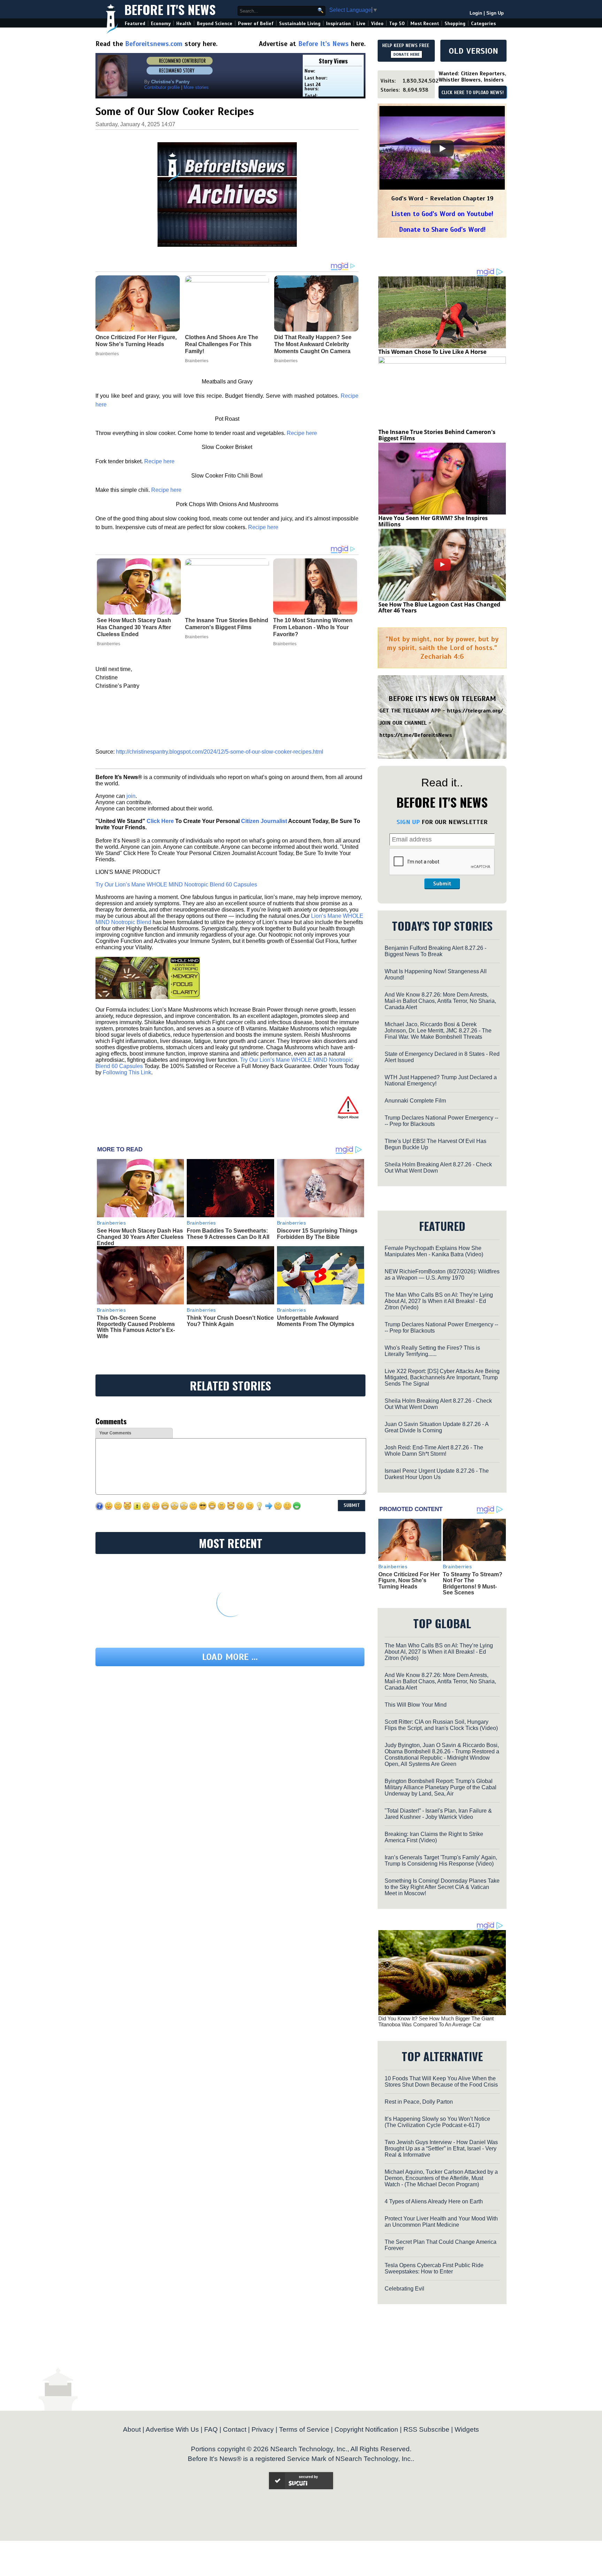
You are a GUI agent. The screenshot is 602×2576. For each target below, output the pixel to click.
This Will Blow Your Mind (416, 1705)
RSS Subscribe (426, 2429)
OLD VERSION (473, 51)
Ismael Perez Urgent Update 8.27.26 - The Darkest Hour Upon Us (437, 1474)
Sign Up (495, 13)
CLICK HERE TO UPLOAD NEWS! (473, 93)
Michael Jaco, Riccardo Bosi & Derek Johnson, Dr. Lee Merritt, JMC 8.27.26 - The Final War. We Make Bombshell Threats (438, 1031)
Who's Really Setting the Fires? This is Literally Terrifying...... (432, 1351)
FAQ (211, 2429)
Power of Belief (256, 24)
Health (184, 24)
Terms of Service (304, 2429)
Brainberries (109, 644)
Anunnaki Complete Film (415, 1101)
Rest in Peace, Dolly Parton (419, 2102)
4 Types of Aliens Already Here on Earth (434, 2201)
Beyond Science (215, 24)
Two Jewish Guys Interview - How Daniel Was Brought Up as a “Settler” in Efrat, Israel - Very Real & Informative (441, 2148)
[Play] (442, 148)
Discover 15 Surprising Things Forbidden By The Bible (317, 1234)
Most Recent (425, 24)
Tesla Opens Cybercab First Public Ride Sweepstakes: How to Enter (434, 2268)
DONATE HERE (406, 54)
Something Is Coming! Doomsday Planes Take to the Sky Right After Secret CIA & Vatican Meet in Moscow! (442, 1887)
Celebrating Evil (404, 2289)
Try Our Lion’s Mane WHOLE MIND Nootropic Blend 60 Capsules (176, 885)
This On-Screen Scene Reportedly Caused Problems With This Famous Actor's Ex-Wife (136, 1327)
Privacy (263, 2429)
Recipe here (302, 433)
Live (361, 24)
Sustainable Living (300, 24)
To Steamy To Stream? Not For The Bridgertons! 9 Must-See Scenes (473, 1584)
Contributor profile (162, 87)
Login (476, 13)
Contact (235, 2429)
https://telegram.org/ (475, 711)
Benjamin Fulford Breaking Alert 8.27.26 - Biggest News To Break (435, 951)
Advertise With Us (172, 2429)
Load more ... (230, 1657)
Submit (442, 884)
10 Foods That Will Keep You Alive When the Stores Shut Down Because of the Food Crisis (441, 2082)
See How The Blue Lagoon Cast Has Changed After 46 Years (439, 608)
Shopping (455, 24)
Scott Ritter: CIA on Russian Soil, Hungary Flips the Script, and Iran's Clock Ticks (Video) (441, 1725)
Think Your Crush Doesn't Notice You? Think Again (230, 1321)
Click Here (160, 821)
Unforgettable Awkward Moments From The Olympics (316, 1321)
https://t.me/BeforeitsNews (416, 735)
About (132, 2429)
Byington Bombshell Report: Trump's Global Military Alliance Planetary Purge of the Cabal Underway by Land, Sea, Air (441, 1787)
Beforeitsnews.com (154, 44)
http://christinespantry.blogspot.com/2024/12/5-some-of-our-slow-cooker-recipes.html (220, 752)
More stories (196, 87)
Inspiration (338, 24)
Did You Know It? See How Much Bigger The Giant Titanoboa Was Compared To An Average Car (436, 2021)
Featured (135, 24)
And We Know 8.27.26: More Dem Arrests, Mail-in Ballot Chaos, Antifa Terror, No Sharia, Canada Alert (440, 1001)
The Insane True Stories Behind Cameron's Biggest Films (227, 624)
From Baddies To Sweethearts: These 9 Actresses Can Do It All (228, 1234)
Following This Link (127, 1072)
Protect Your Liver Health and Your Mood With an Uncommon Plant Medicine (441, 2222)
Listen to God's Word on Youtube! (442, 214)
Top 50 (397, 24)
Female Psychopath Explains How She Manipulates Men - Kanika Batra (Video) (434, 1251)
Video (377, 24)
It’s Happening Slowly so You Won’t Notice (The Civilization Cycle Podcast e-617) (437, 2122)
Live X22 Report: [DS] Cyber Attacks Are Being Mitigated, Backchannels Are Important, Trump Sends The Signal (442, 1377)
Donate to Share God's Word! (442, 230)
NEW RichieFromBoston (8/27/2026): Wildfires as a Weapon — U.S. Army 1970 (442, 1275)
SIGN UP (408, 822)
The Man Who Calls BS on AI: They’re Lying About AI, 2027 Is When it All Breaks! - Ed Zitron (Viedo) (439, 1301)
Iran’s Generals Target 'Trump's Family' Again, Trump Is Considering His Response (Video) (441, 1861)
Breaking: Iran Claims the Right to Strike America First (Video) (434, 1837)
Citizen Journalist (264, 821)
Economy (161, 24)
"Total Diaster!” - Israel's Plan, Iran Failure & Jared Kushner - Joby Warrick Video (438, 1814)
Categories (483, 24)
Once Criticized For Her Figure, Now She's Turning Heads (409, 1580)
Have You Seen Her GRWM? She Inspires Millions (433, 521)
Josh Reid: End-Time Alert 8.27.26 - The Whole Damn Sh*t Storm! (434, 1451)
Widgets (467, 2429)
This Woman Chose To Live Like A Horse (432, 352)
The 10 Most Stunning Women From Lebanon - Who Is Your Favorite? (313, 627)
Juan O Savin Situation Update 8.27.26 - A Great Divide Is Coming (437, 1427)
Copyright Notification (366, 2429)
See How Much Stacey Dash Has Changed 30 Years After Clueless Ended (134, 627)
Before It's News (170, 9)
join (131, 796)
